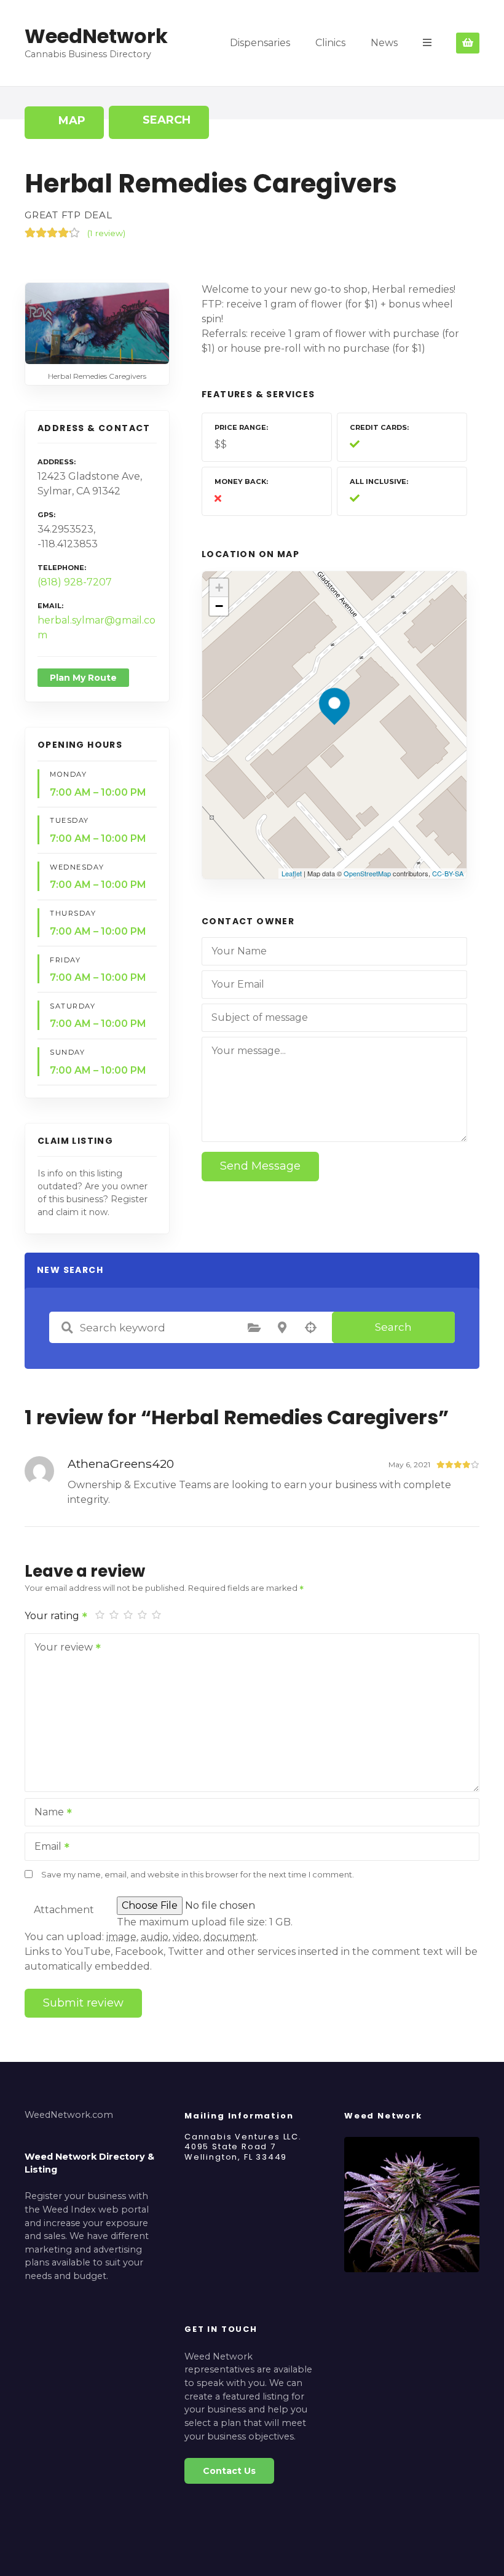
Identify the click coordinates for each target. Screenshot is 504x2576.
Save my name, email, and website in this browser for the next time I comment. (198, 1875)
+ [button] (219, 588)
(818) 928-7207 (75, 582)
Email (45, 1848)
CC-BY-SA (448, 873)
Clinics (330, 43)
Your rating (53, 1616)
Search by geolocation (310, 1328)
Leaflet (292, 873)
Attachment (64, 1910)
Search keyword (67, 1328)
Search (393, 1327)
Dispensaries (260, 43)
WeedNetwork (96, 36)
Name (46, 1813)
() (106, 233)
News (384, 43)
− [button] (219, 606)
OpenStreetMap (367, 873)
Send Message (260, 1166)
